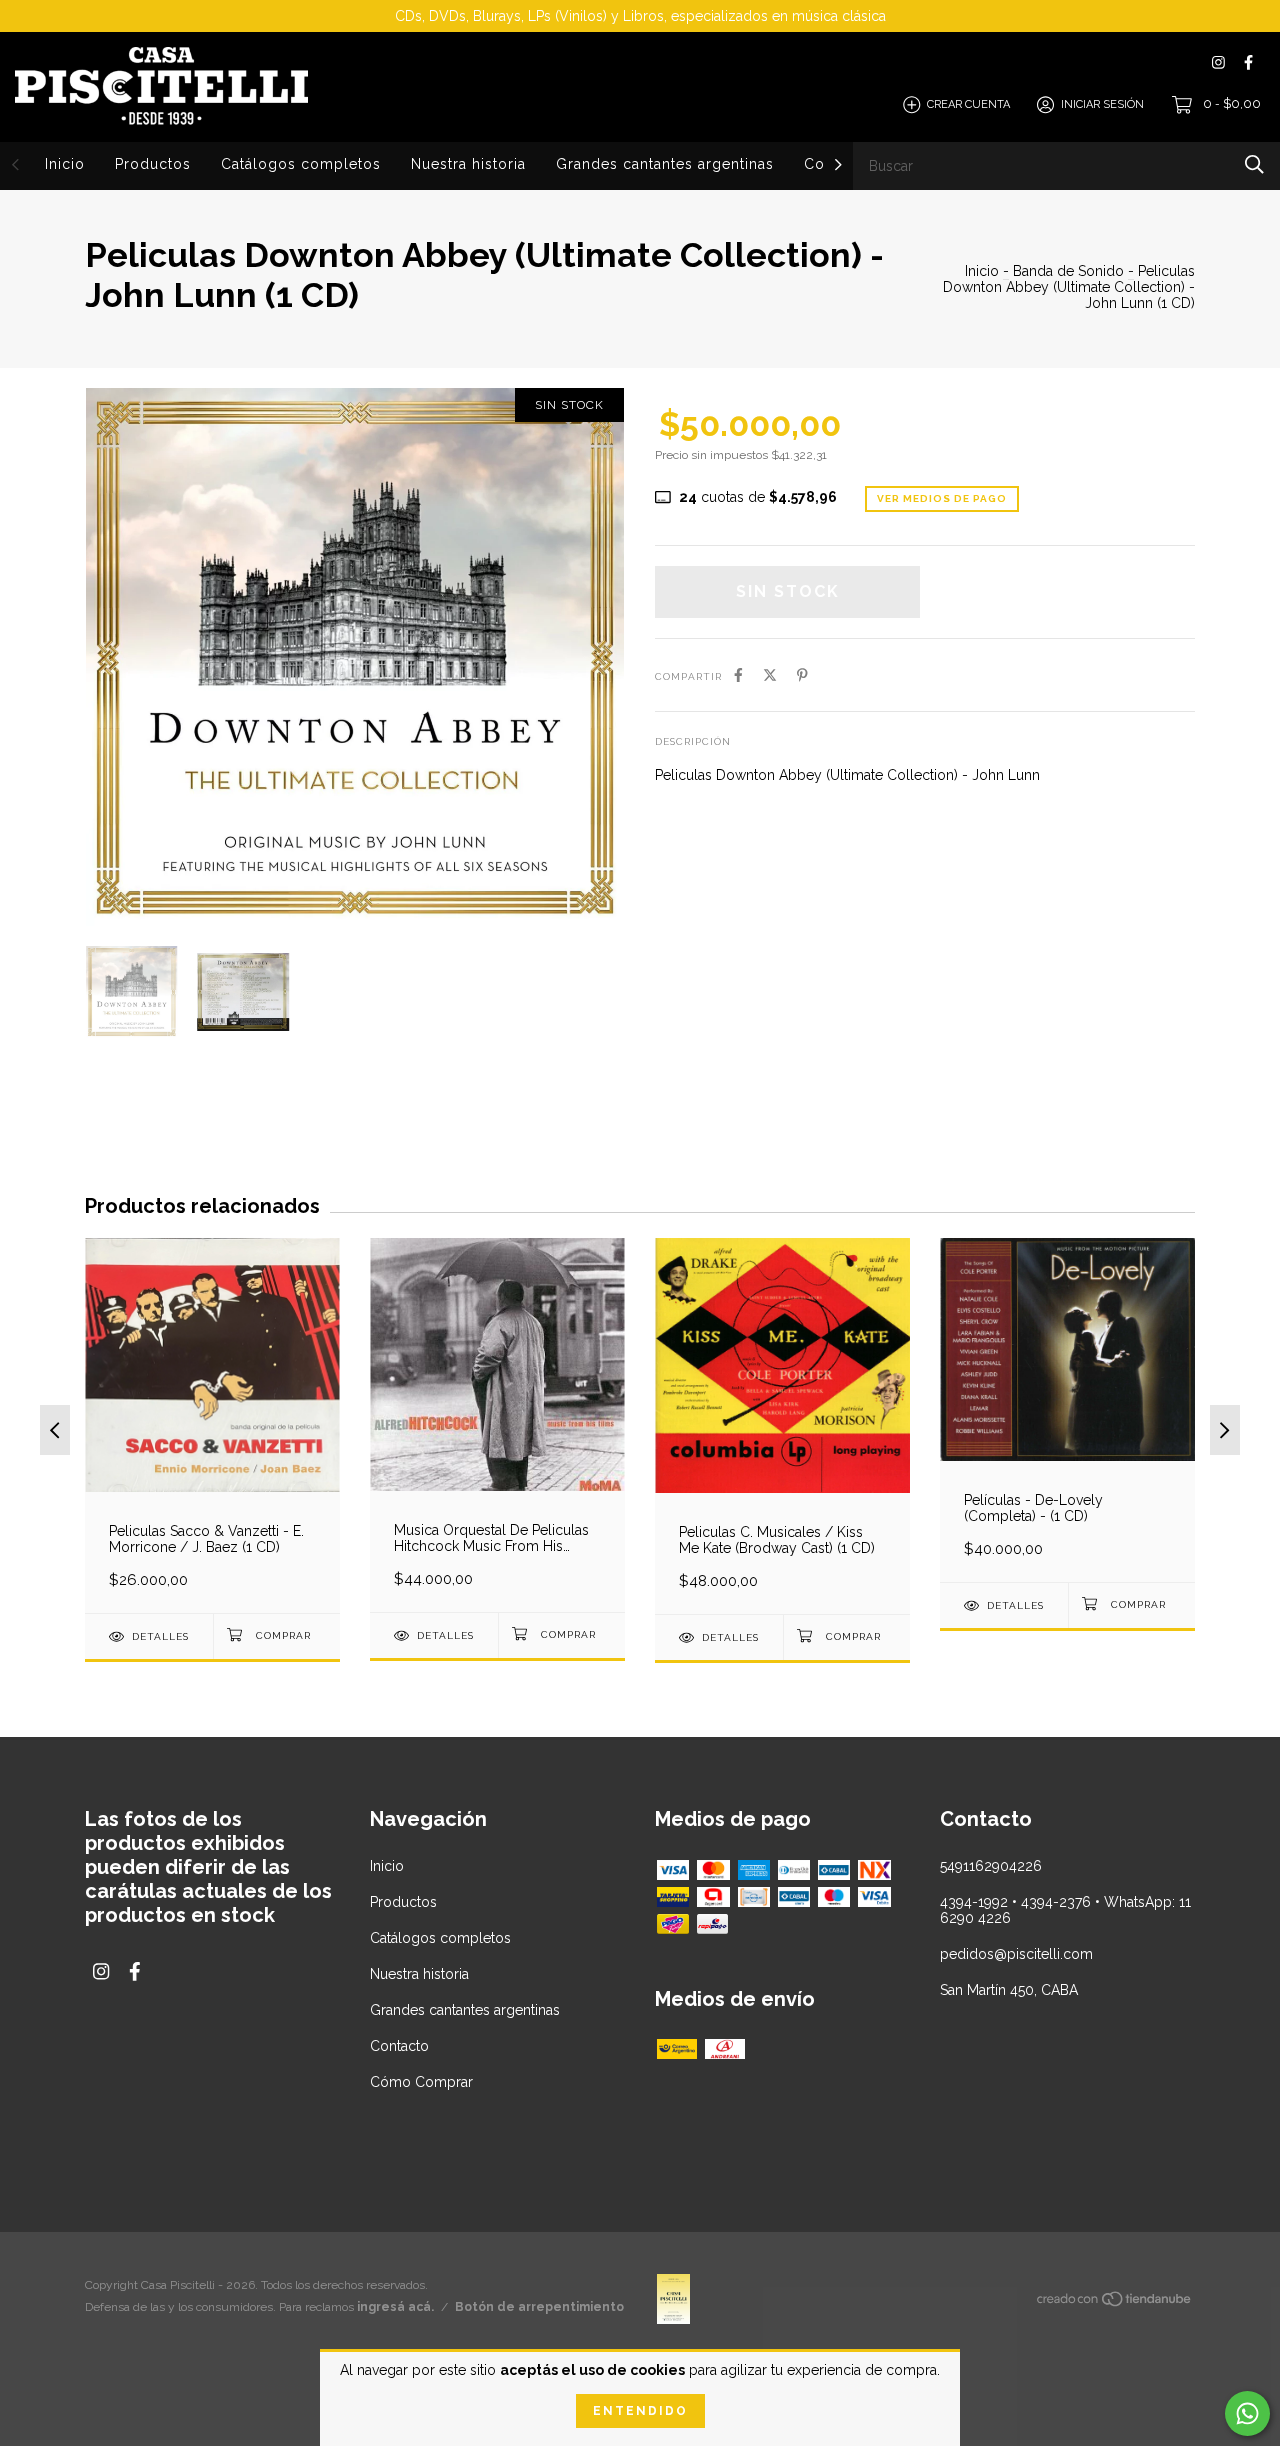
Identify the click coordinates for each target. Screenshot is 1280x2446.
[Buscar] (1254, 164)
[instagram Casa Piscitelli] (1218, 62)
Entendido (640, 2411)
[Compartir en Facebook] (738, 675)
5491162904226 (991, 1866)
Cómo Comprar (421, 2082)
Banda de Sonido (1068, 271)
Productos (153, 164)
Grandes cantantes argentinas (665, 164)
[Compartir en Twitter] (770, 675)
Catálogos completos (301, 164)
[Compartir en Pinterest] (802, 675)
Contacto (399, 2046)
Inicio (65, 164)
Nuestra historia (468, 164)
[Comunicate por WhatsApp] (1247, 2413)
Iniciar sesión (1102, 104)
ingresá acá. (395, 2307)
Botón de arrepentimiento (539, 2307)
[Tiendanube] (1115, 2303)
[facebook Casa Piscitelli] (1248, 62)
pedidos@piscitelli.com (1016, 1954)
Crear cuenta (968, 104)
